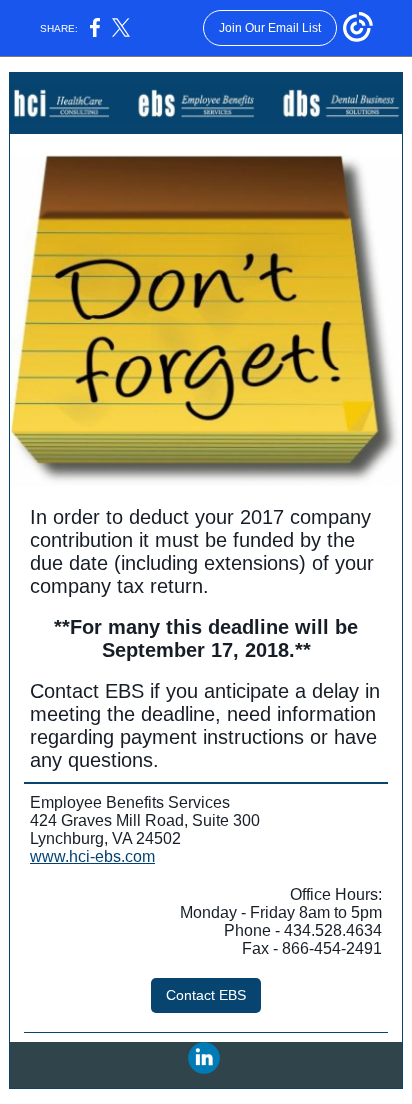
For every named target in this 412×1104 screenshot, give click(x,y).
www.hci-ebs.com (92, 856)
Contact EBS (206, 995)
